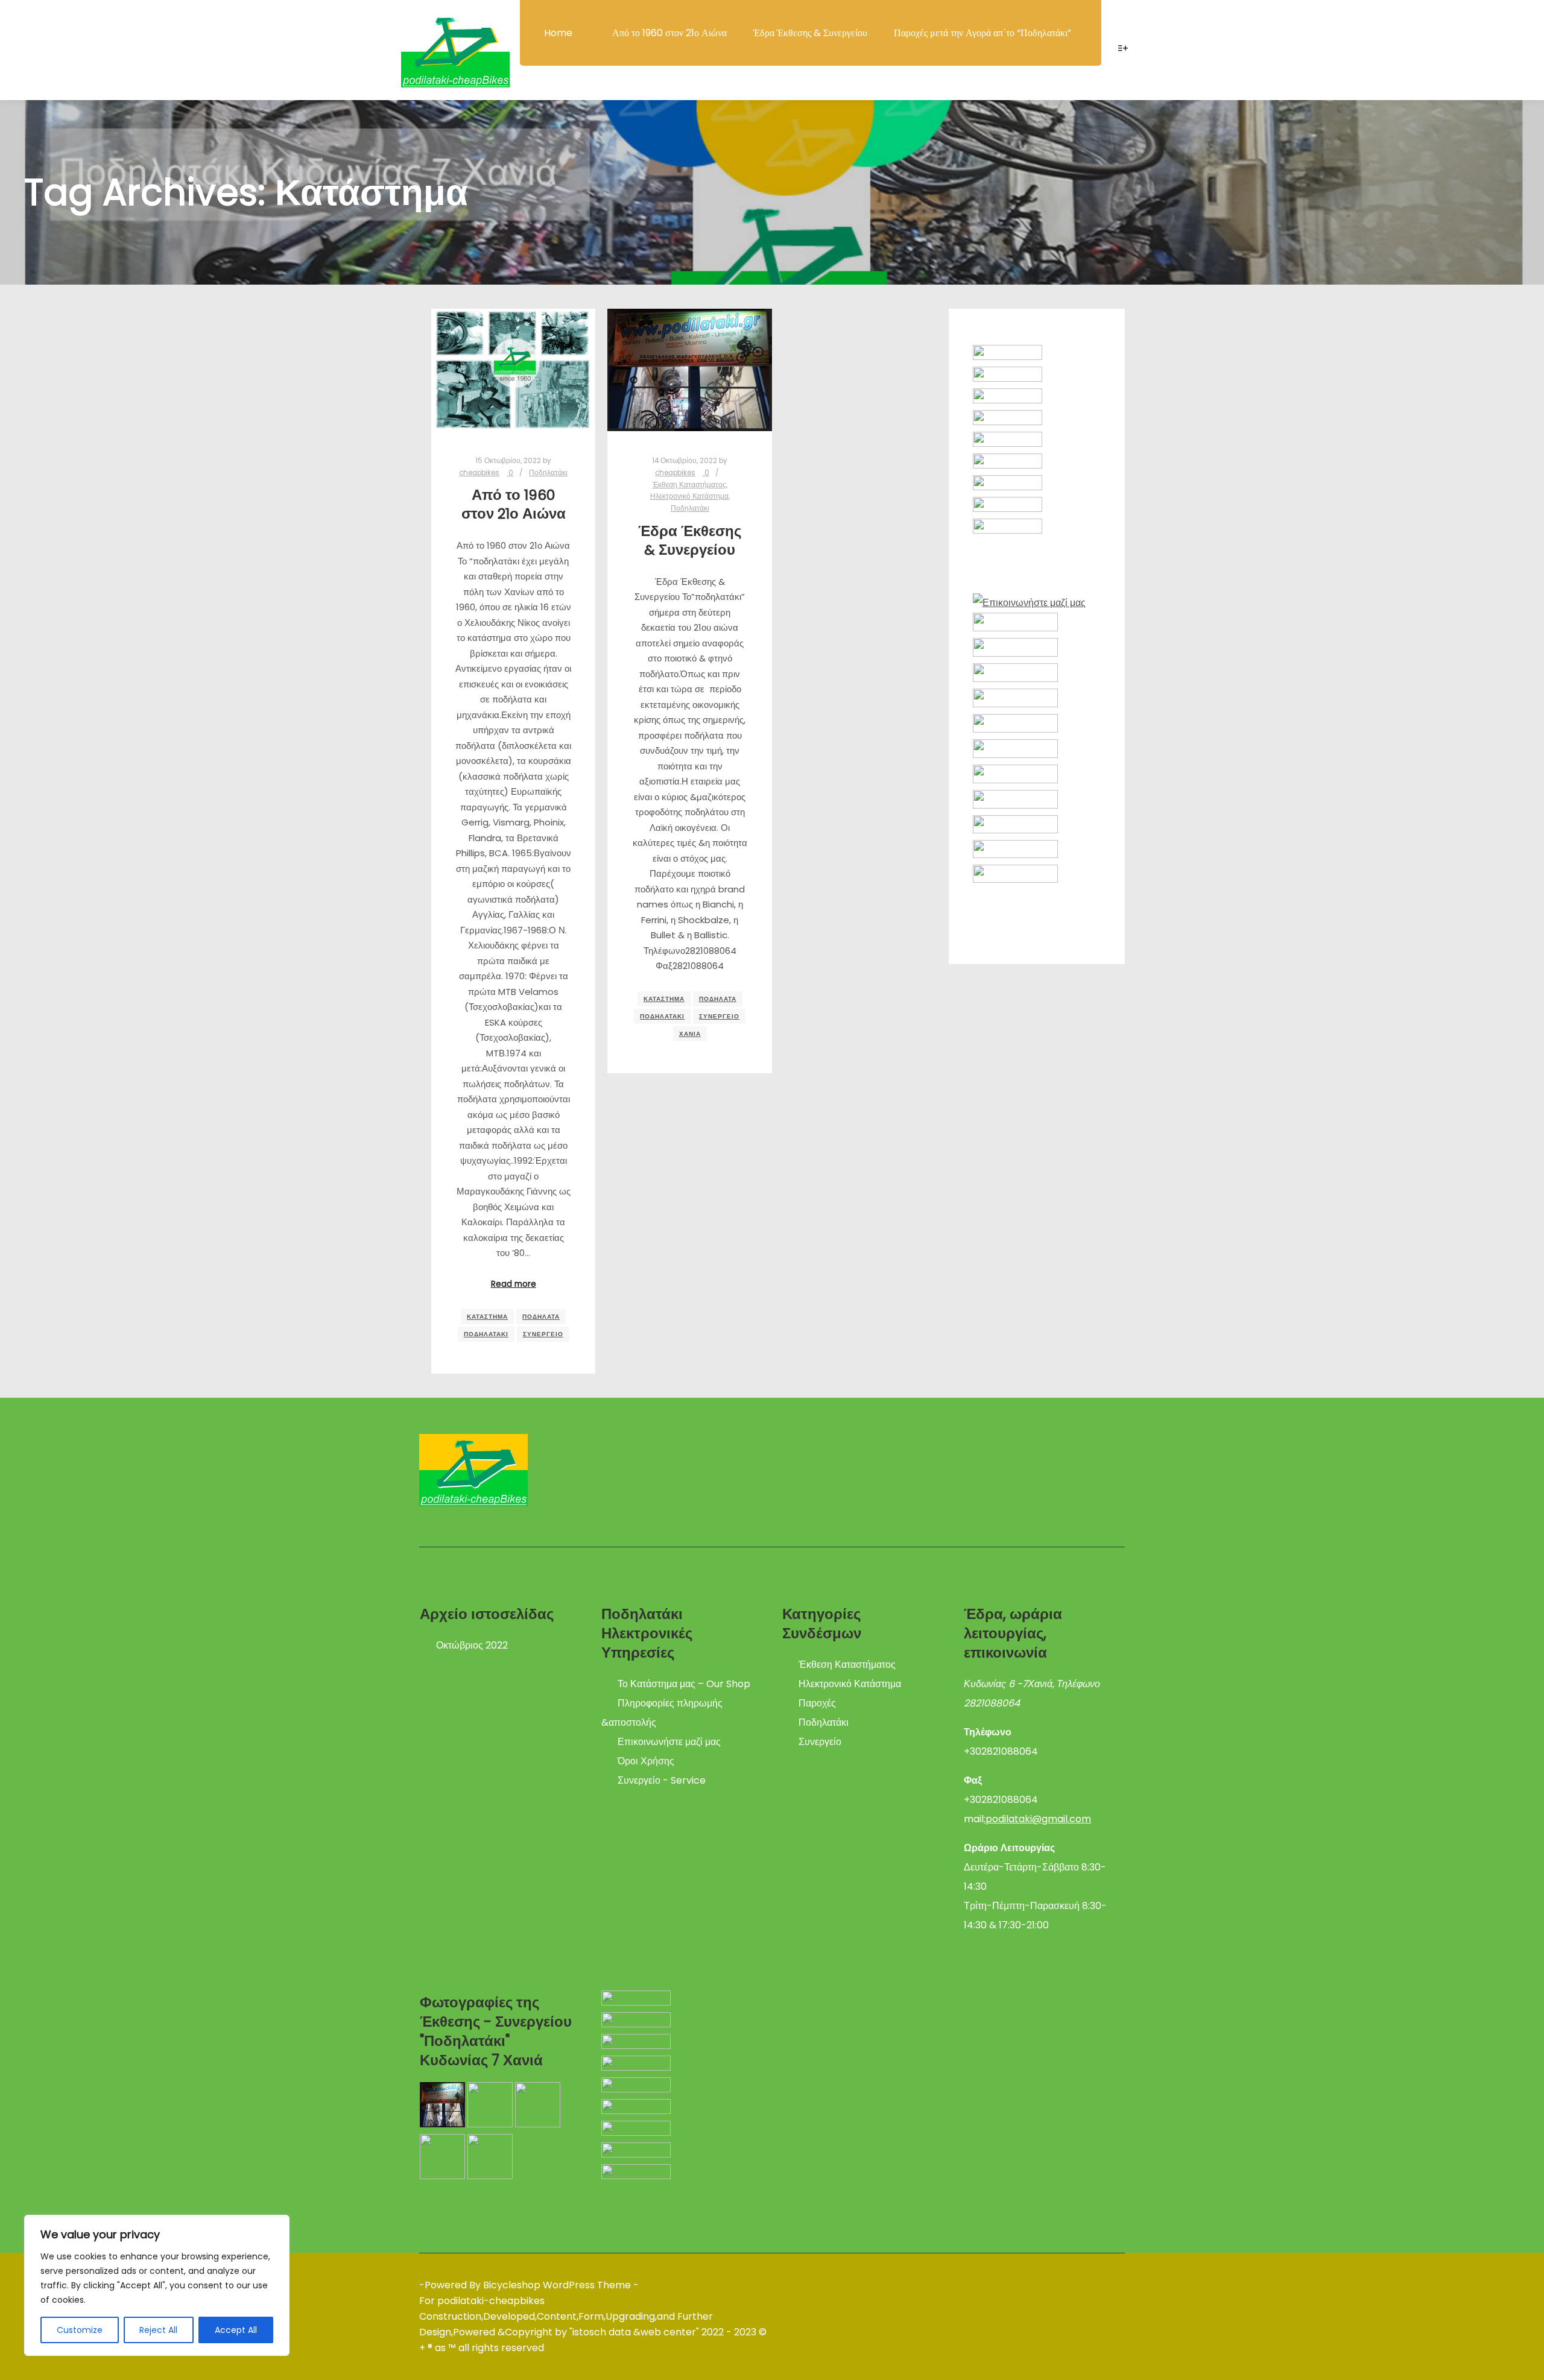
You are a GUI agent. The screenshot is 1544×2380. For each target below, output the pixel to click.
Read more (514, 1284)
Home (558, 33)
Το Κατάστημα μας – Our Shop (684, 1684)
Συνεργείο (543, 1334)
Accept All (236, 2330)
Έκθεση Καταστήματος (689, 485)
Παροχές (817, 1703)
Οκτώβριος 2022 (472, 1645)
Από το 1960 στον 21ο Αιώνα (669, 33)
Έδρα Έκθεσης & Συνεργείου (810, 33)
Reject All (158, 2330)
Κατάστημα (487, 1317)
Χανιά (690, 1034)
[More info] (1123, 48)
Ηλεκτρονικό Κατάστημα (689, 496)
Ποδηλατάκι (548, 473)
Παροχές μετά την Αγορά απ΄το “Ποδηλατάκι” (982, 33)
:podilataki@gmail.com (1037, 1819)
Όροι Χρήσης (646, 1761)
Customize (80, 2330)
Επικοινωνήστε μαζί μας (669, 1742)
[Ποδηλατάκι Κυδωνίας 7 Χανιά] (455, 54)
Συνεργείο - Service (662, 1780)
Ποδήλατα (541, 1317)
